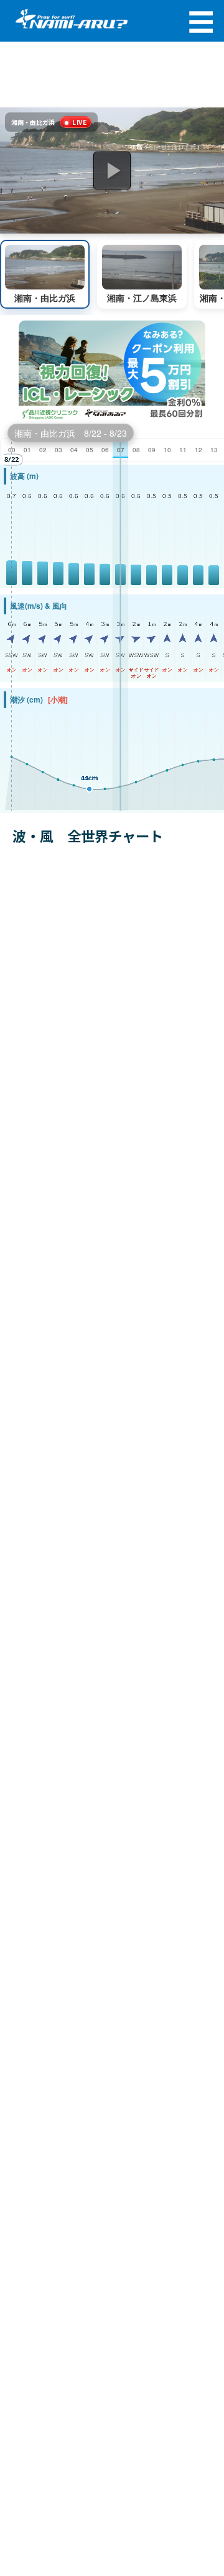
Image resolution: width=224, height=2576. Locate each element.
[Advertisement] (112, 75)
